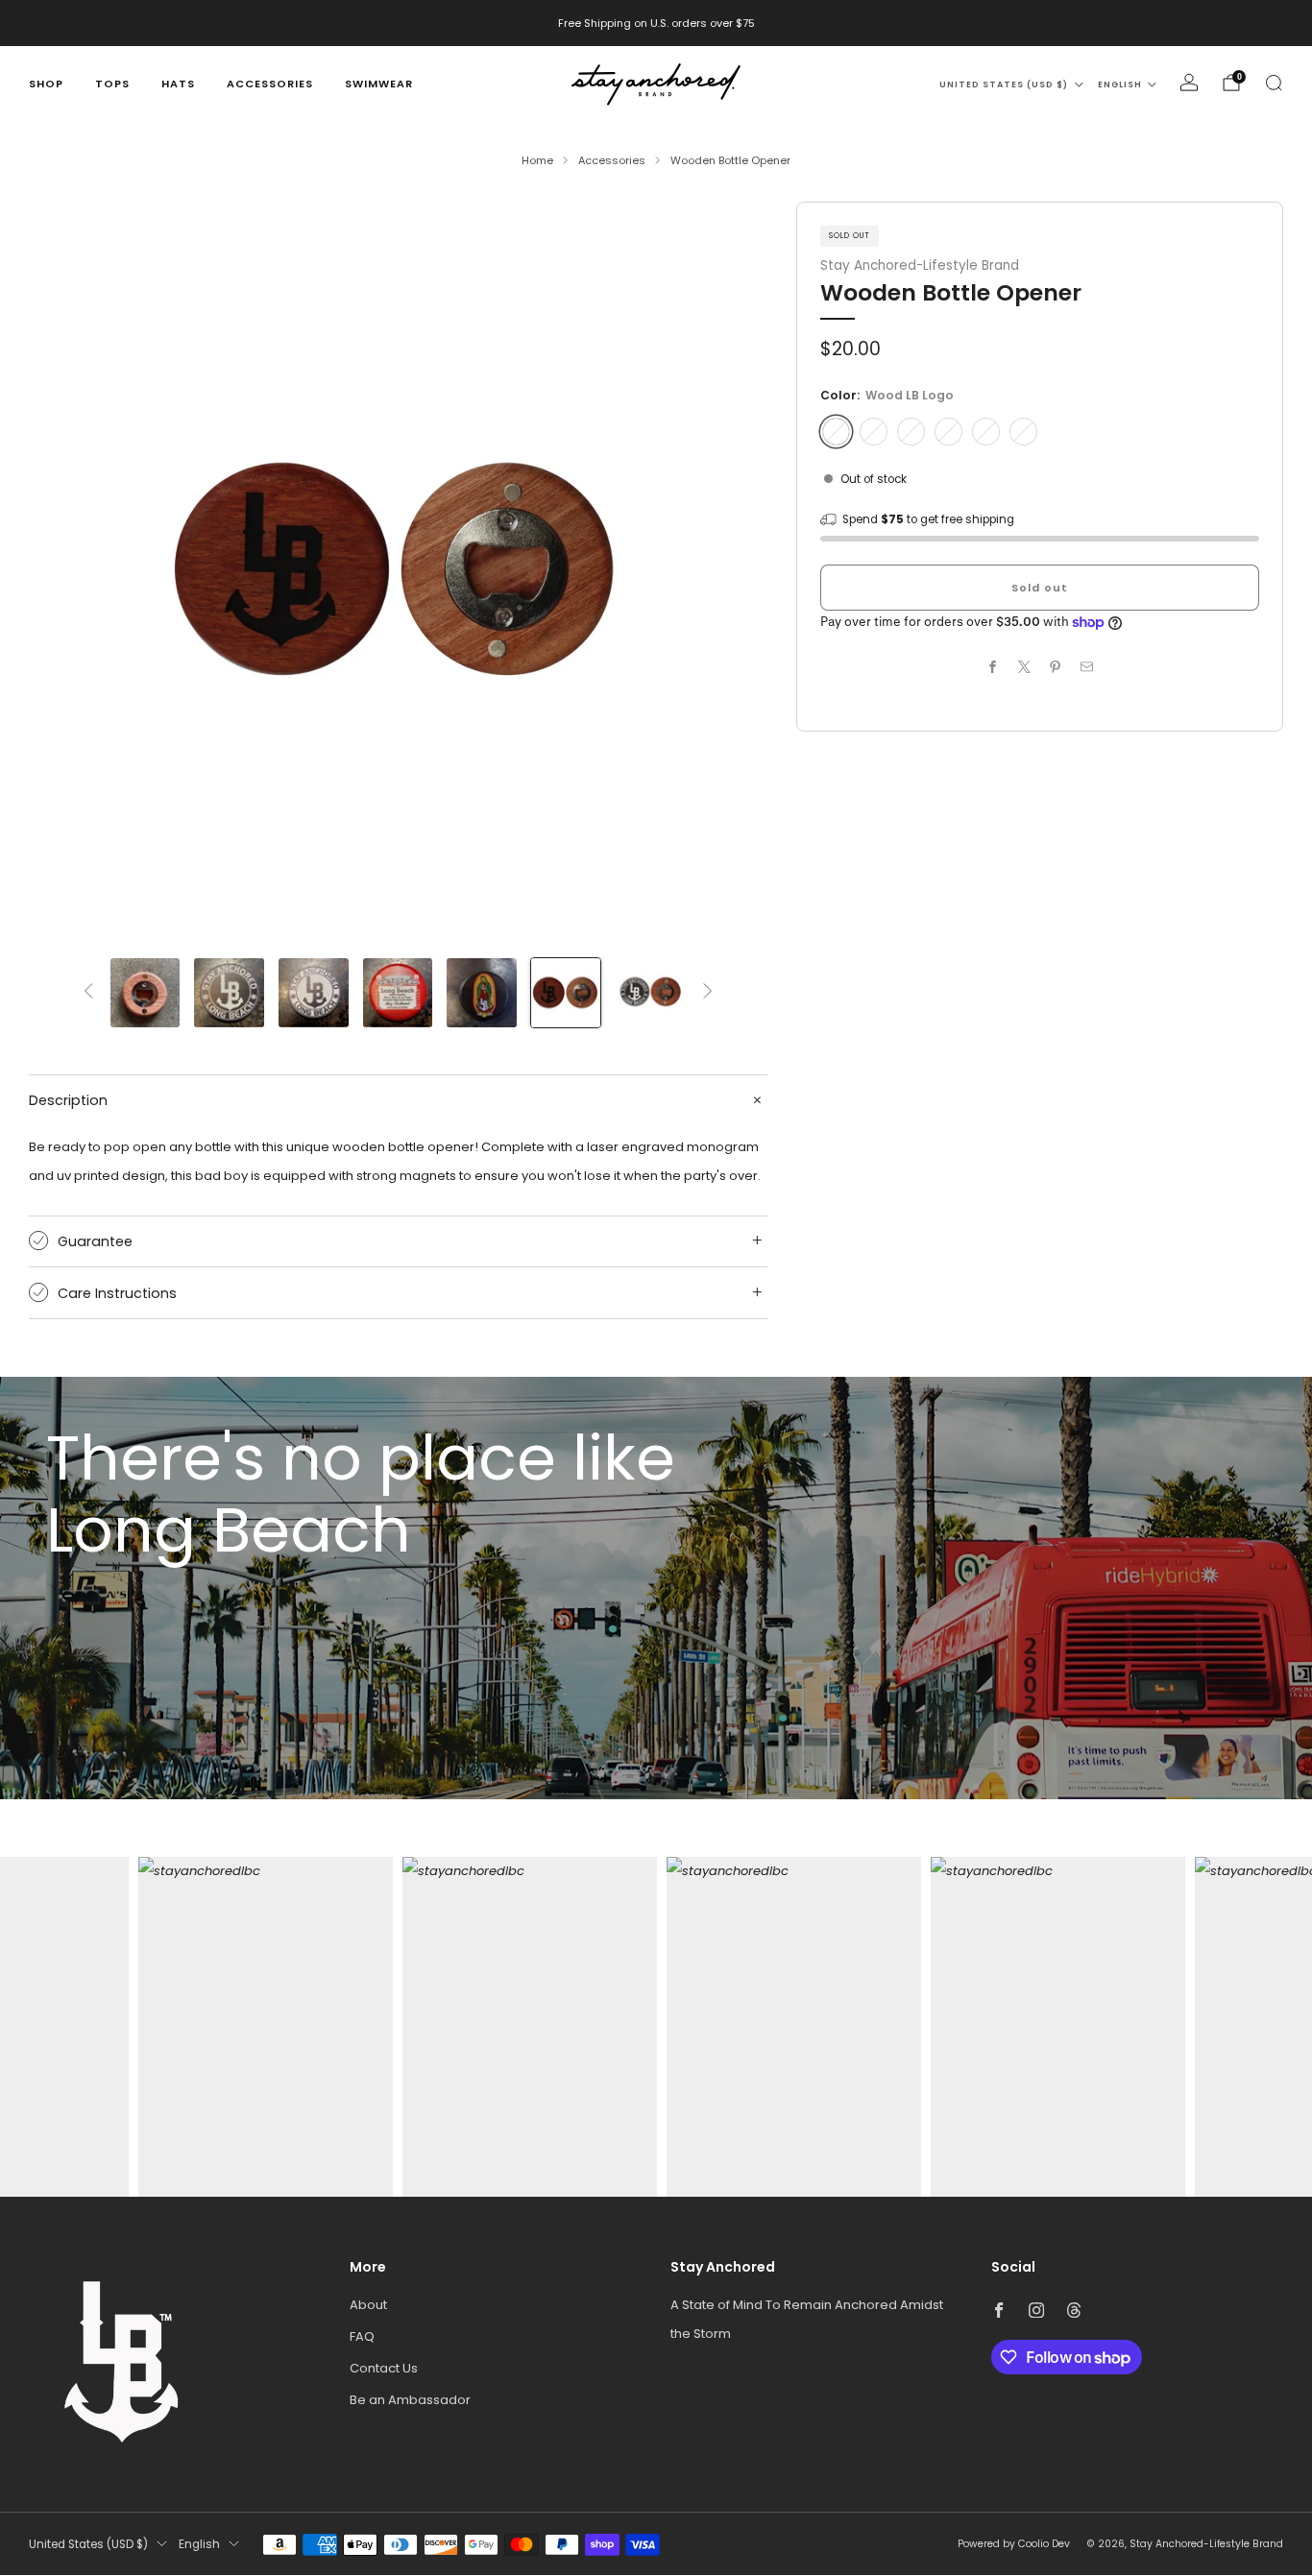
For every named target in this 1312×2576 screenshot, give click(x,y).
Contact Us (384, 2368)
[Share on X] (1024, 667)
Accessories (270, 84)
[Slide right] (708, 992)
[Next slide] (730, 570)
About (368, 2305)
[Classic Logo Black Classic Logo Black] (874, 432)
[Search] (1274, 83)
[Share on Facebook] (993, 667)
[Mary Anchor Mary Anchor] (986, 432)
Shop (46, 84)
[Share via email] (1086, 667)
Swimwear (379, 84)
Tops (112, 84)
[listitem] (656, 23)
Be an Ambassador (410, 2400)
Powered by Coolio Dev (1014, 2544)
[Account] (1189, 83)
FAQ (362, 2336)
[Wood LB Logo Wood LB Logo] (836, 432)
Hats (178, 84)
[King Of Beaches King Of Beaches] (911, 432)
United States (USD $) (1004, 84)
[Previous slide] (66, 570)
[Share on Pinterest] (1056, 667)
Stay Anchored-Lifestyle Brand (920, 265)
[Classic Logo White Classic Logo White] (948, 432)
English (1120, 84)
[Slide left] (88, 992)
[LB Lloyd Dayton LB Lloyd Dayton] (1023, 432)
